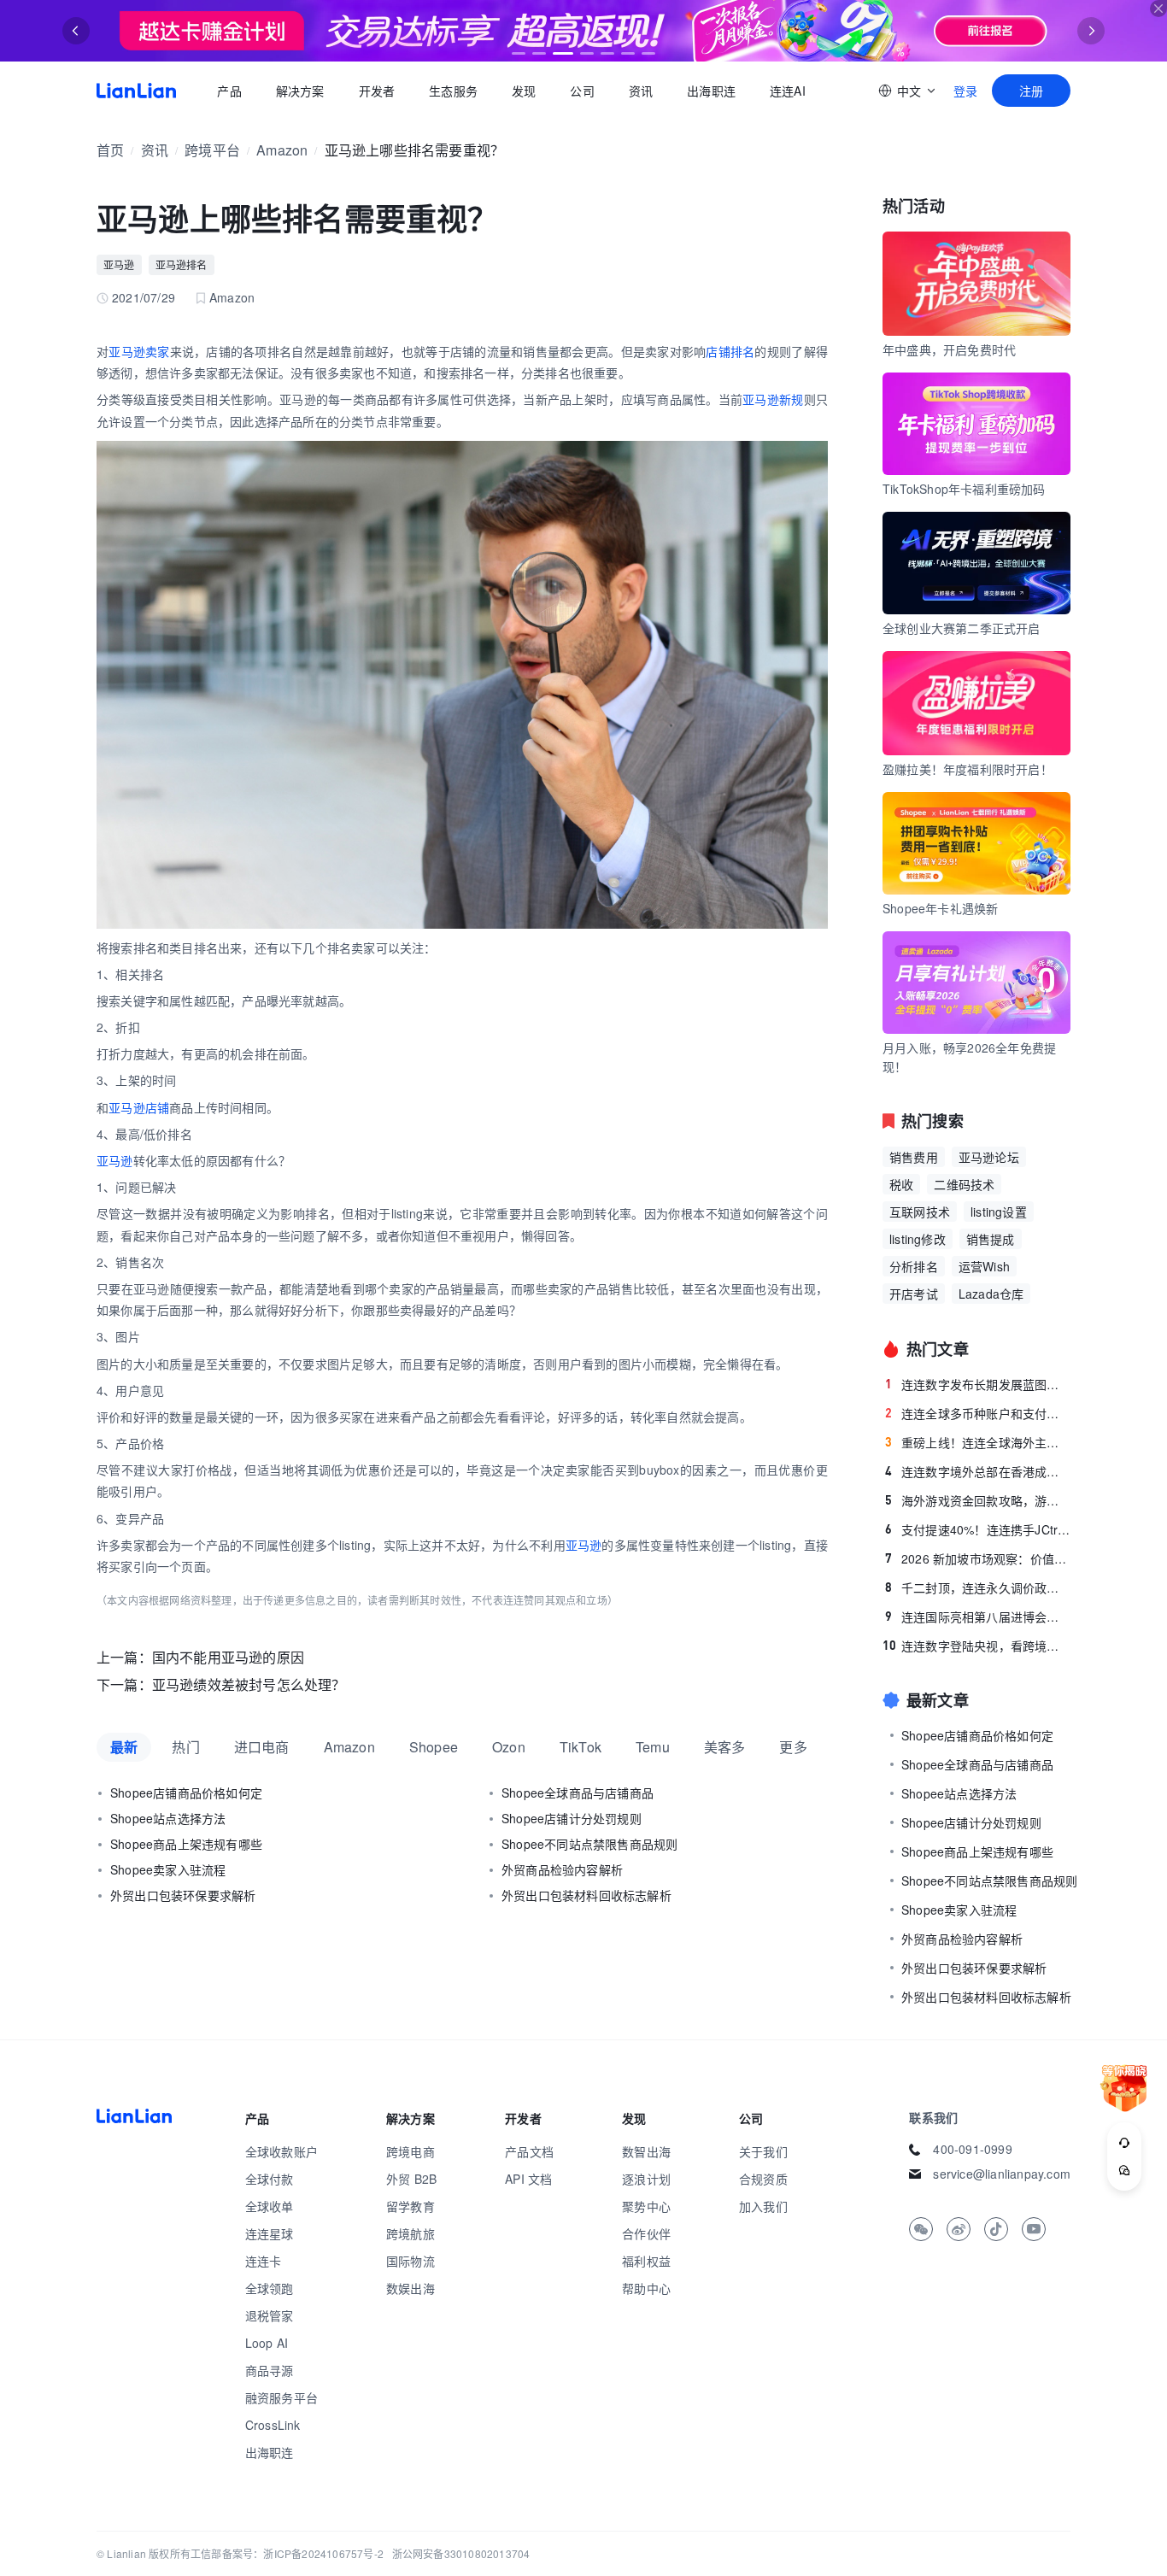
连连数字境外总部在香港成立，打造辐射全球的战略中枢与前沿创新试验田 (978, 1471)
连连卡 (264, 2261)
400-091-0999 (972, 2149)
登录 (965, 91)
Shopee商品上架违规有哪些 (186, 1844)
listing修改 (918, 1239)
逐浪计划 (646, 2179)
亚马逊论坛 (989, 1157)
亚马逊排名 (182, 264)
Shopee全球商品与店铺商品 (578, 1793)
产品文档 (529, 2151)
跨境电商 (411, 2151)
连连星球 (270, 2233)
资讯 (641, 91)
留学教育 (411, 2206)
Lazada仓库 (991, 1294)
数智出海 (646, 2151)
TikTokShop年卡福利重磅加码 (964, 489)
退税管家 (270, 2315)
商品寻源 (270, 2370)
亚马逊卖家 (139, 351)
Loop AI (267, 2343)
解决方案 (299, 91)
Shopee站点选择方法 (168, 1818)
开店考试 (914, 1294)
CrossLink (273, 2425)
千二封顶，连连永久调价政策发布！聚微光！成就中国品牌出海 (978, 1587)
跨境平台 (212, 150)
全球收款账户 (281, 2151)
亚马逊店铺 (139, 1107)
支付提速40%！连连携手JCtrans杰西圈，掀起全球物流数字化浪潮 (978, 1529)
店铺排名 (730, 351)
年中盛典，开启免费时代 (949, 349)
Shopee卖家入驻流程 (168, 1869)
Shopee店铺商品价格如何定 (186, 1793)
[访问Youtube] (1034, 2229)
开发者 (376, 91)
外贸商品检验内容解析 (562, 1869)
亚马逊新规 (773, 399)
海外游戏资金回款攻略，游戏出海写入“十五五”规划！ (978, 1500)
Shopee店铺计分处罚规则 (572, 1818)
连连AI (788, 91)
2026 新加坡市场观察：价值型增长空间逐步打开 (978, 1558)
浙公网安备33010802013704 (461, 2553)
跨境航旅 (411, 2233)
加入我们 (763, 2206)
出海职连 (711, 91)
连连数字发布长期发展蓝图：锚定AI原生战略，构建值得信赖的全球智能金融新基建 (978, 1384)
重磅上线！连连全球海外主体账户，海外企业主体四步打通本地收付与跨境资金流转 (978, 1442)
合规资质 (763, 2179)
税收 (901, 1184)
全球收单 (270, 2206)
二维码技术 (964, 1184)
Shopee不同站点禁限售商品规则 (589, 1844)
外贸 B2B (411, 2179)
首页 (136, 91)
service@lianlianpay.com (1002, 2174)
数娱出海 (411, 2288)
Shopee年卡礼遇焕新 (940, 908)
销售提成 (991, 1239)
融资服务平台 (281, 2397)
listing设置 (999, 1212)
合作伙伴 (646, 2233)
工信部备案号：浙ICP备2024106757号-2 (287, 2553)
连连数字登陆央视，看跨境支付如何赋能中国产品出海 (976, 1646)
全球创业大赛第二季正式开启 (962, 628)
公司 (582, 91)
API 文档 (528, 2179)
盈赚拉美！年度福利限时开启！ (968, 769)
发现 (524, 91)
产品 (229, 91)
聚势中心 (646, 2206)
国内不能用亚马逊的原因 (228, 1657)
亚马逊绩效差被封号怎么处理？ (249, 1684)
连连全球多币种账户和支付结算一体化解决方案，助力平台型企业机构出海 (978, 1413)
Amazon (282, 150)
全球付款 (270, 2179)
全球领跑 (270, 2288)
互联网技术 (920, 1212)
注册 (1031, 91)
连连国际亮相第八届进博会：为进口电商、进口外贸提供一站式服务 (978, 1617)
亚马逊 (119, 264)
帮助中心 (646, 2288)
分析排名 (914, 1266)
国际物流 (411, 2261)
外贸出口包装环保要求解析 (183, 1895)
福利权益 (646, 2261)
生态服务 (453, 91)
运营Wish (984, 1266)
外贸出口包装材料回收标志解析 (586, 1895)
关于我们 (763, 2151)
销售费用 (914, 1157)
